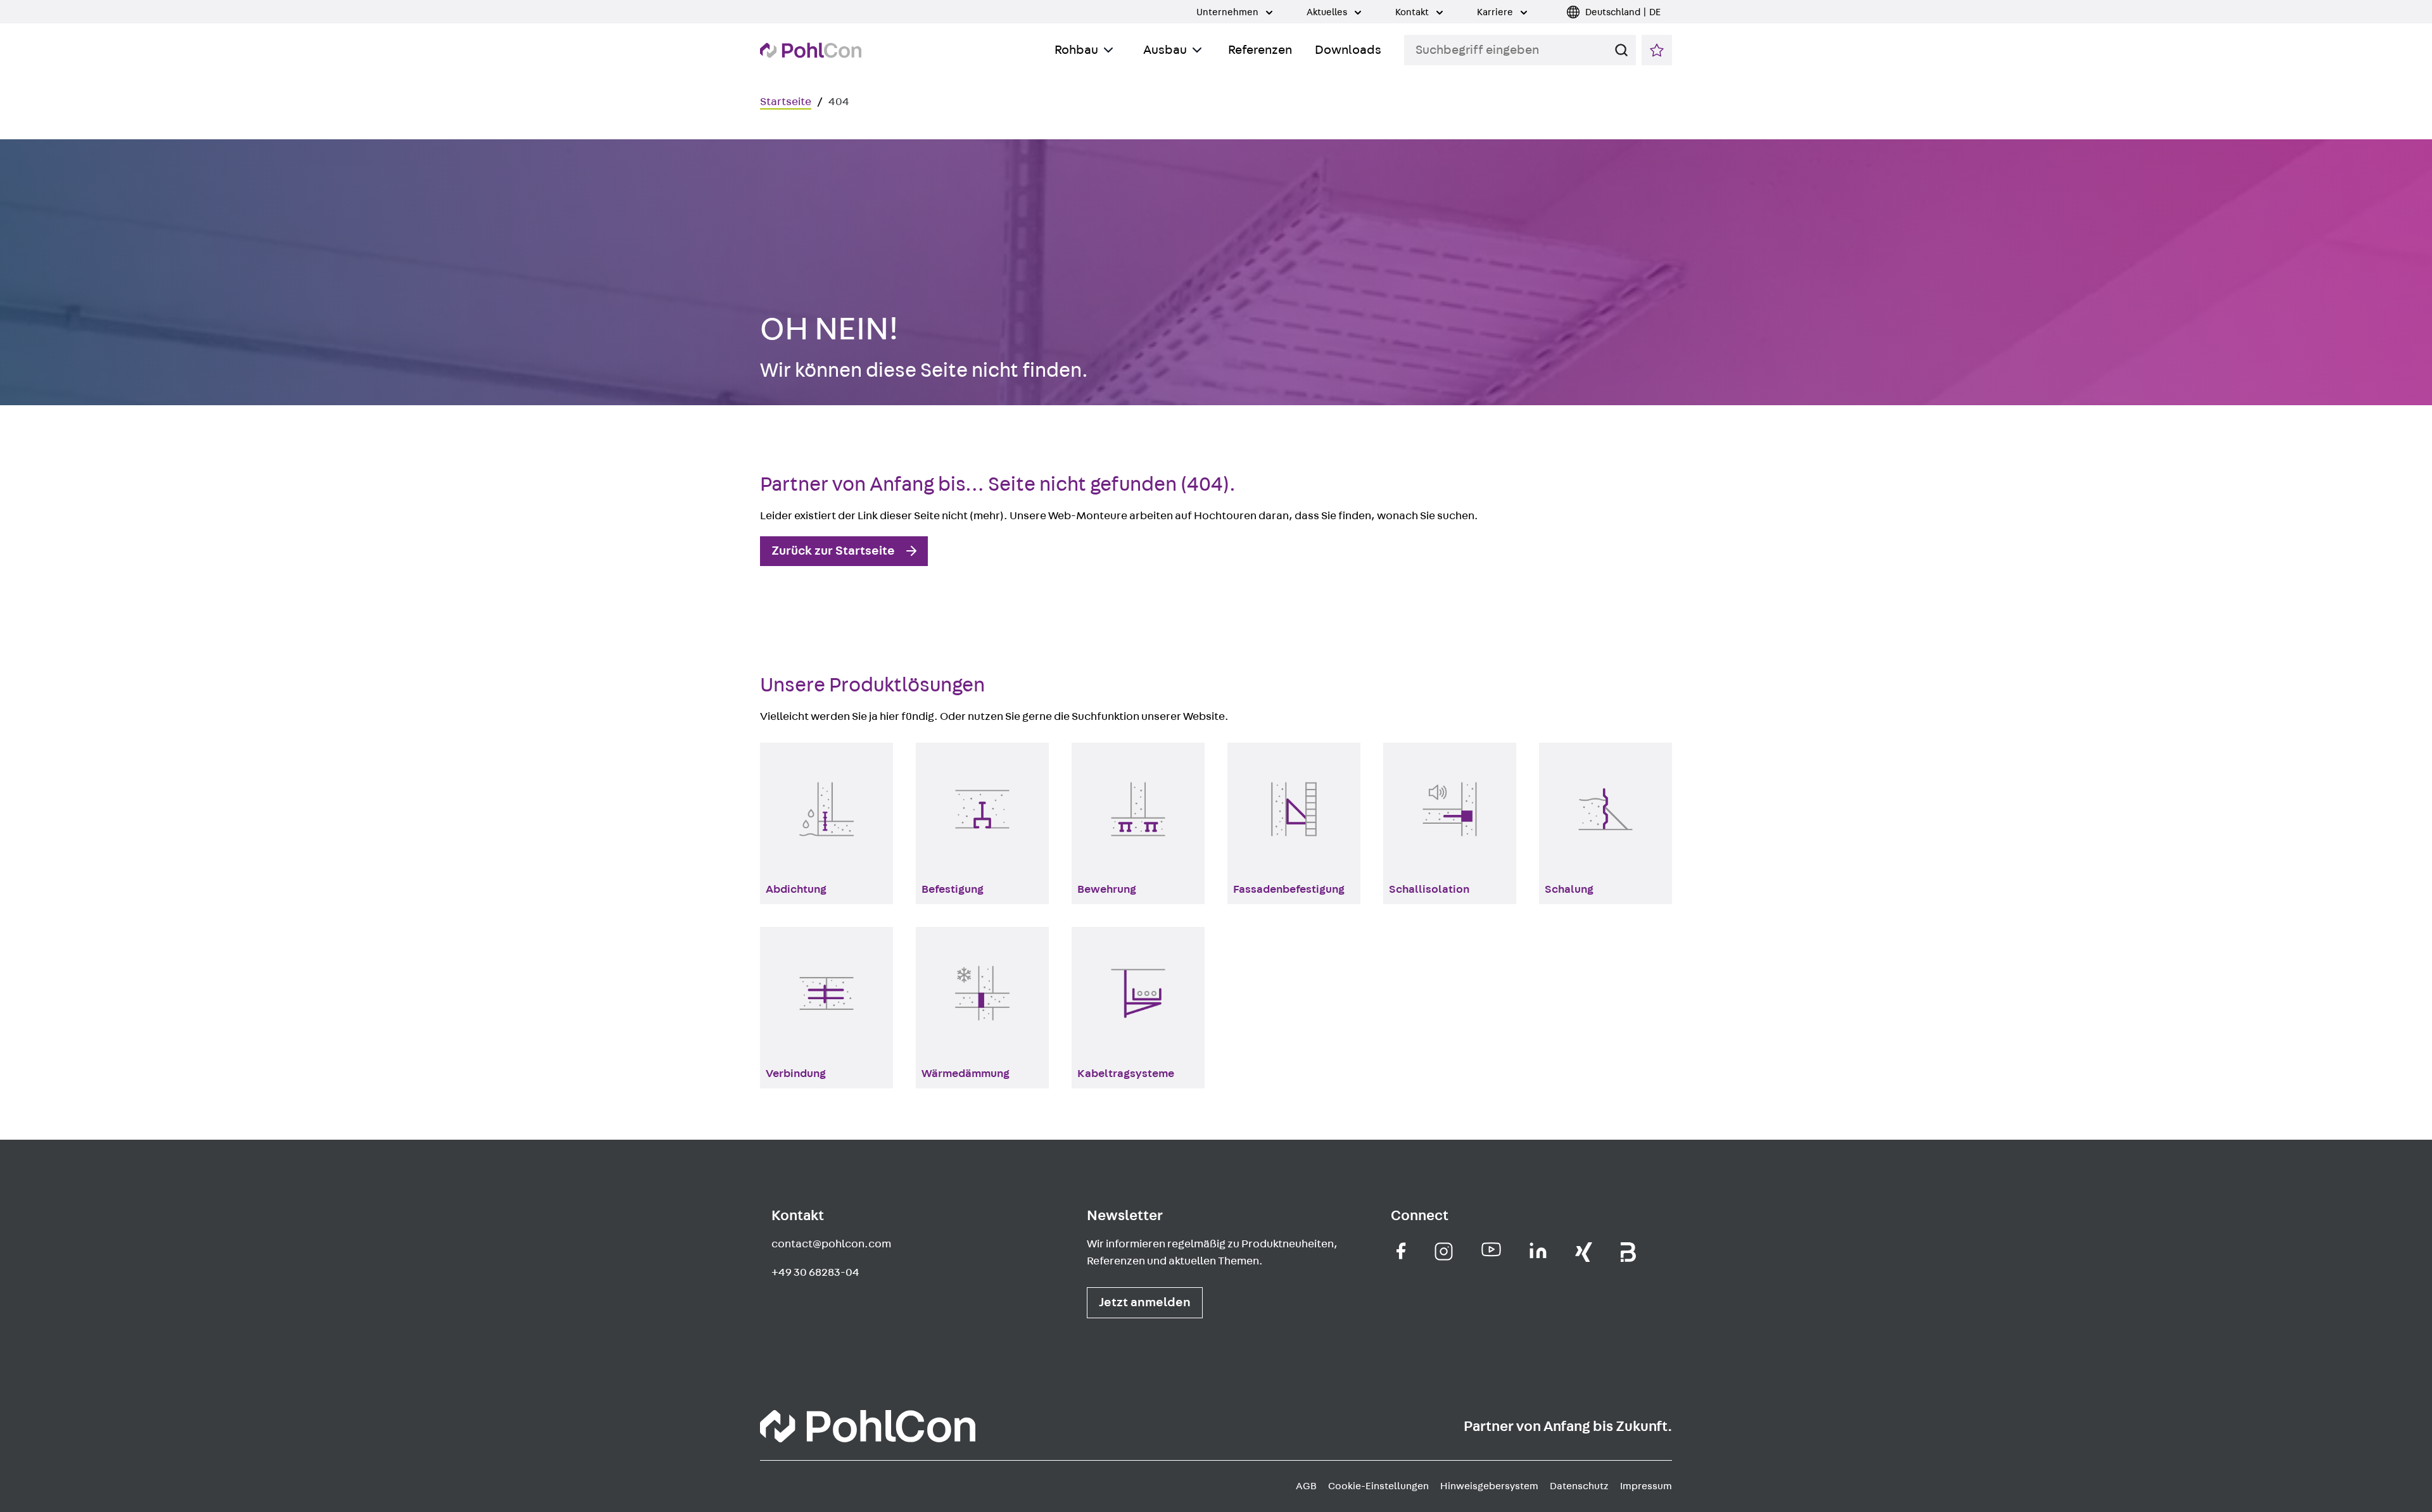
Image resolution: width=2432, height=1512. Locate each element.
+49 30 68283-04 (815, 1273)
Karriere (1496, 12)
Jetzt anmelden (1145, 1302)
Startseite (786, 102)
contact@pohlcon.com (831, 1244)
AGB (1306, 1486)
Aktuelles (1328, 12)
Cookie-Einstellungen (1378, 1486)
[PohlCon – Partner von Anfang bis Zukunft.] (811, 50)
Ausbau (1165, 50)
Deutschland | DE (1623, 12)
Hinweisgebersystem (1489, 1486)
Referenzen (1260, 50)
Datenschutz (1579, 1486)
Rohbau (1076, 50)
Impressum (1646, 1486)
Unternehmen (1228, 12)
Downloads (1348, 50)
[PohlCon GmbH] (1401, 1251)
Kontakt (1413, 12)
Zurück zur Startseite (833, 551)
